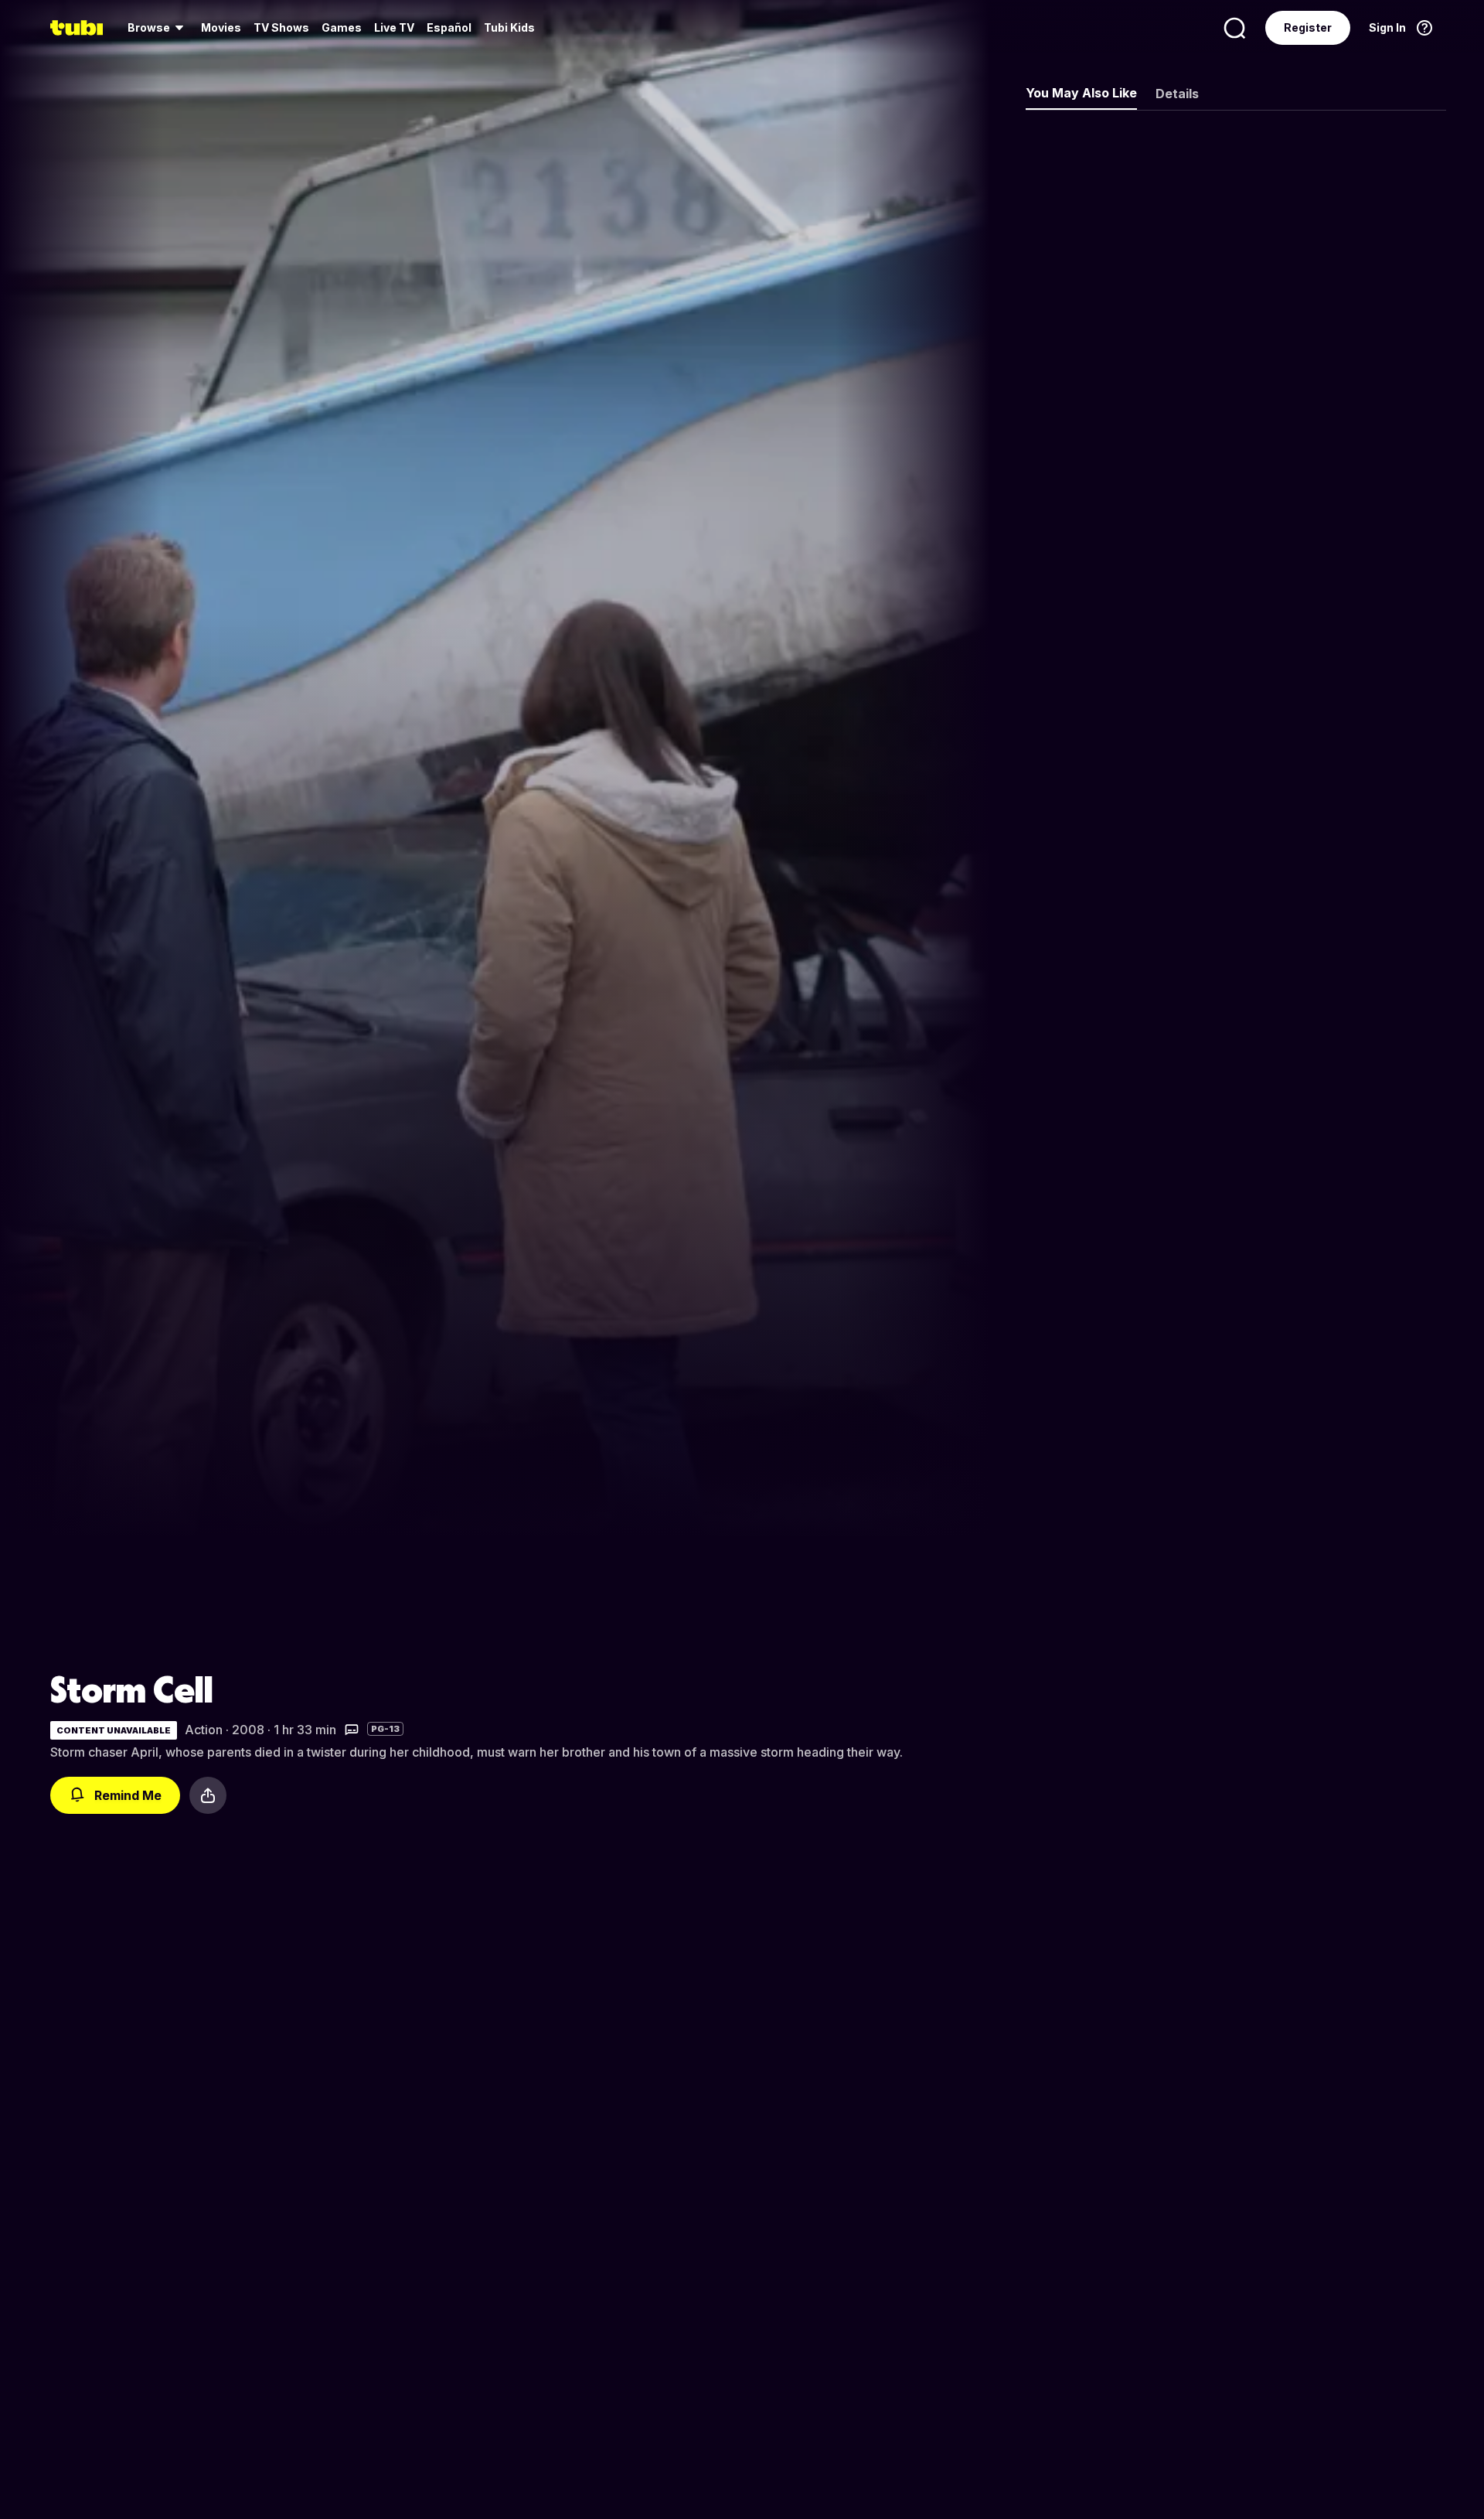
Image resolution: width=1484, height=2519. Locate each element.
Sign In (1387, 27)
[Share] (208, 1795)
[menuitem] (158, 28)
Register (1308, 27)
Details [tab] (1177, 94)
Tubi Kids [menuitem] (509, 27)
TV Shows (281, 27)
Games (342, 27)
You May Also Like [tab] (1081, 93)
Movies (221, 27)
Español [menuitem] (449, 27)
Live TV (394, 27)
